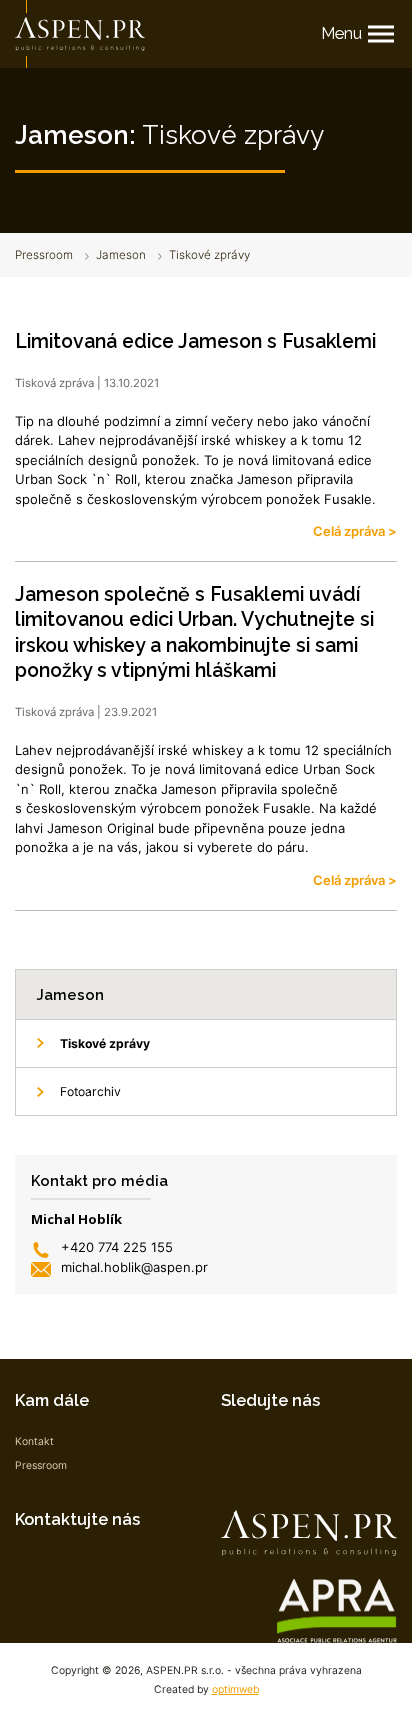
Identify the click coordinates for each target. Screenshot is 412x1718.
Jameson (121, 255)
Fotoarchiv (90, 1091)
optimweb (235, 1689)
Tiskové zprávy (105, 1043)
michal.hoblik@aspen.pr (134, 1267)
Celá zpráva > (355, 531)
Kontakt (34, 1441)
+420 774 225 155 (117, 1247)
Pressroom (44, 255)
